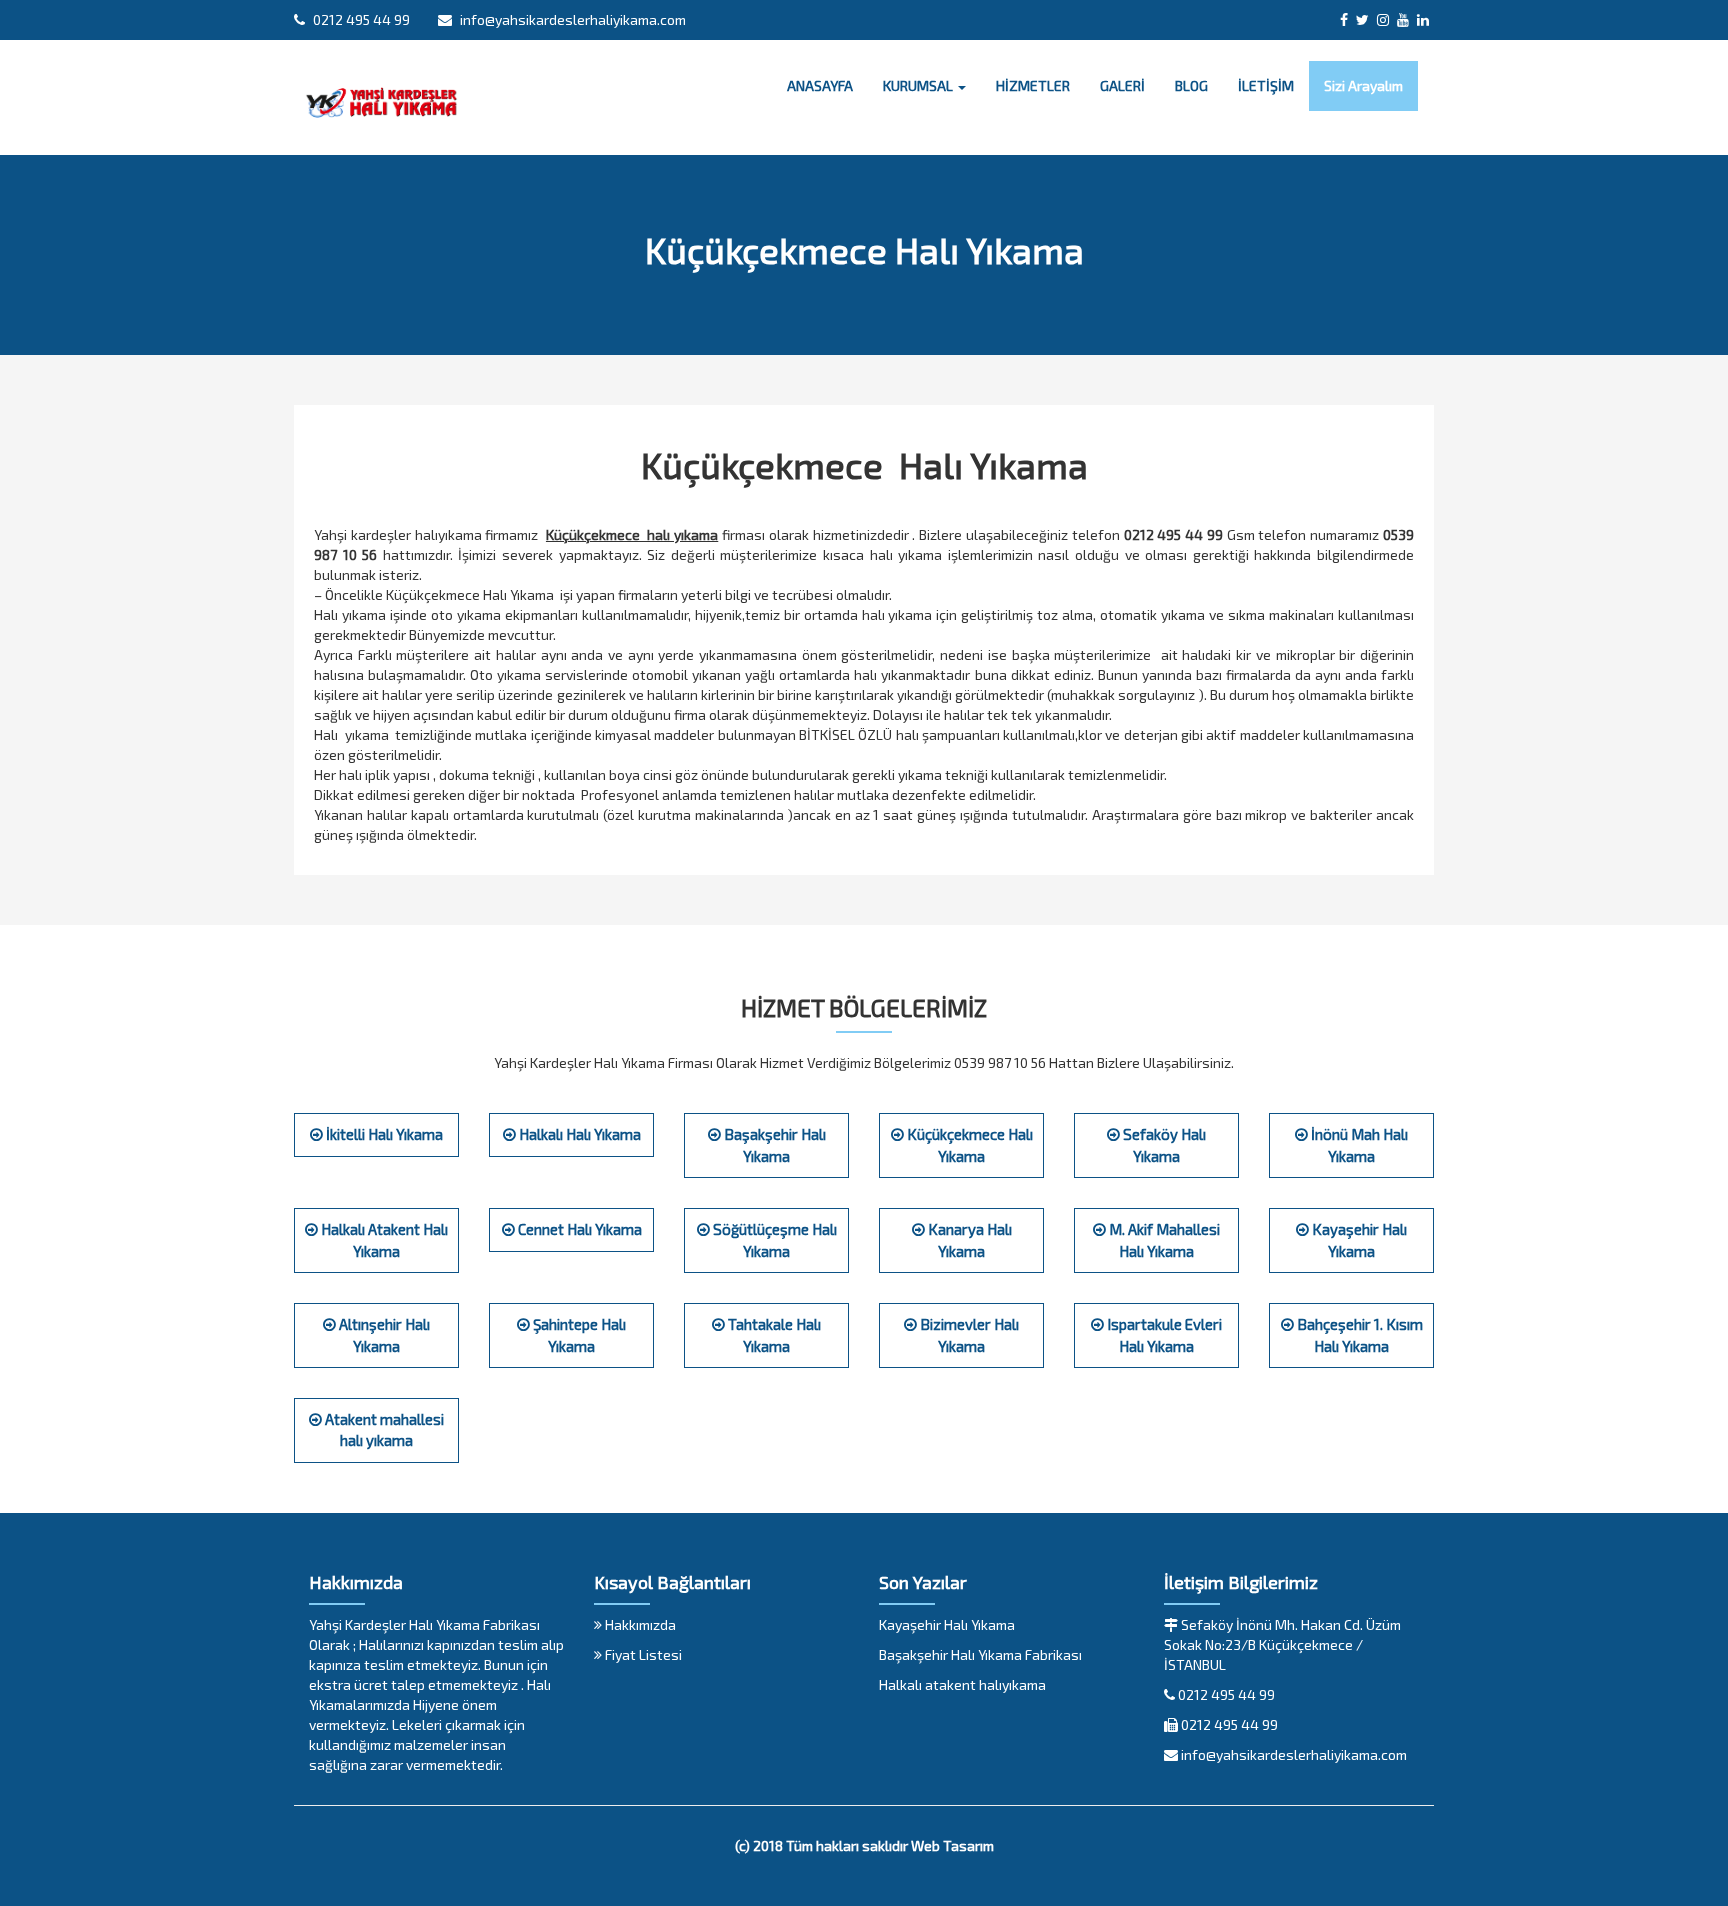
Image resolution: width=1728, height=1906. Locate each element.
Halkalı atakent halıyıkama (962, 1684)
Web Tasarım (952, 1845)
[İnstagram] (1383, 19)
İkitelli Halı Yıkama (383, 1134)
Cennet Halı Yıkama (578, 1229)
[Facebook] (1344, 19)
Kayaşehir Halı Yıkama (947, 1624)
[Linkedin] (1423, 19)
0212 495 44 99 (360, 19)
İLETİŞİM (1266, 85)
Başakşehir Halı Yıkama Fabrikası (980, 1654)
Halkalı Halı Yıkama (578, 1134)
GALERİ (1122, 85)
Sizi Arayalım (1363, 85)
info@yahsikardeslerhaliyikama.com (571, 19)
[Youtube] (1403, 19)
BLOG (1191, 85)
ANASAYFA (820, 85)
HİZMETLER (1033, 85)
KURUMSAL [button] (919, 85)
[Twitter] (1362, 19)
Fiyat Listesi (642, 1654)
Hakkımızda (639, 1624)
